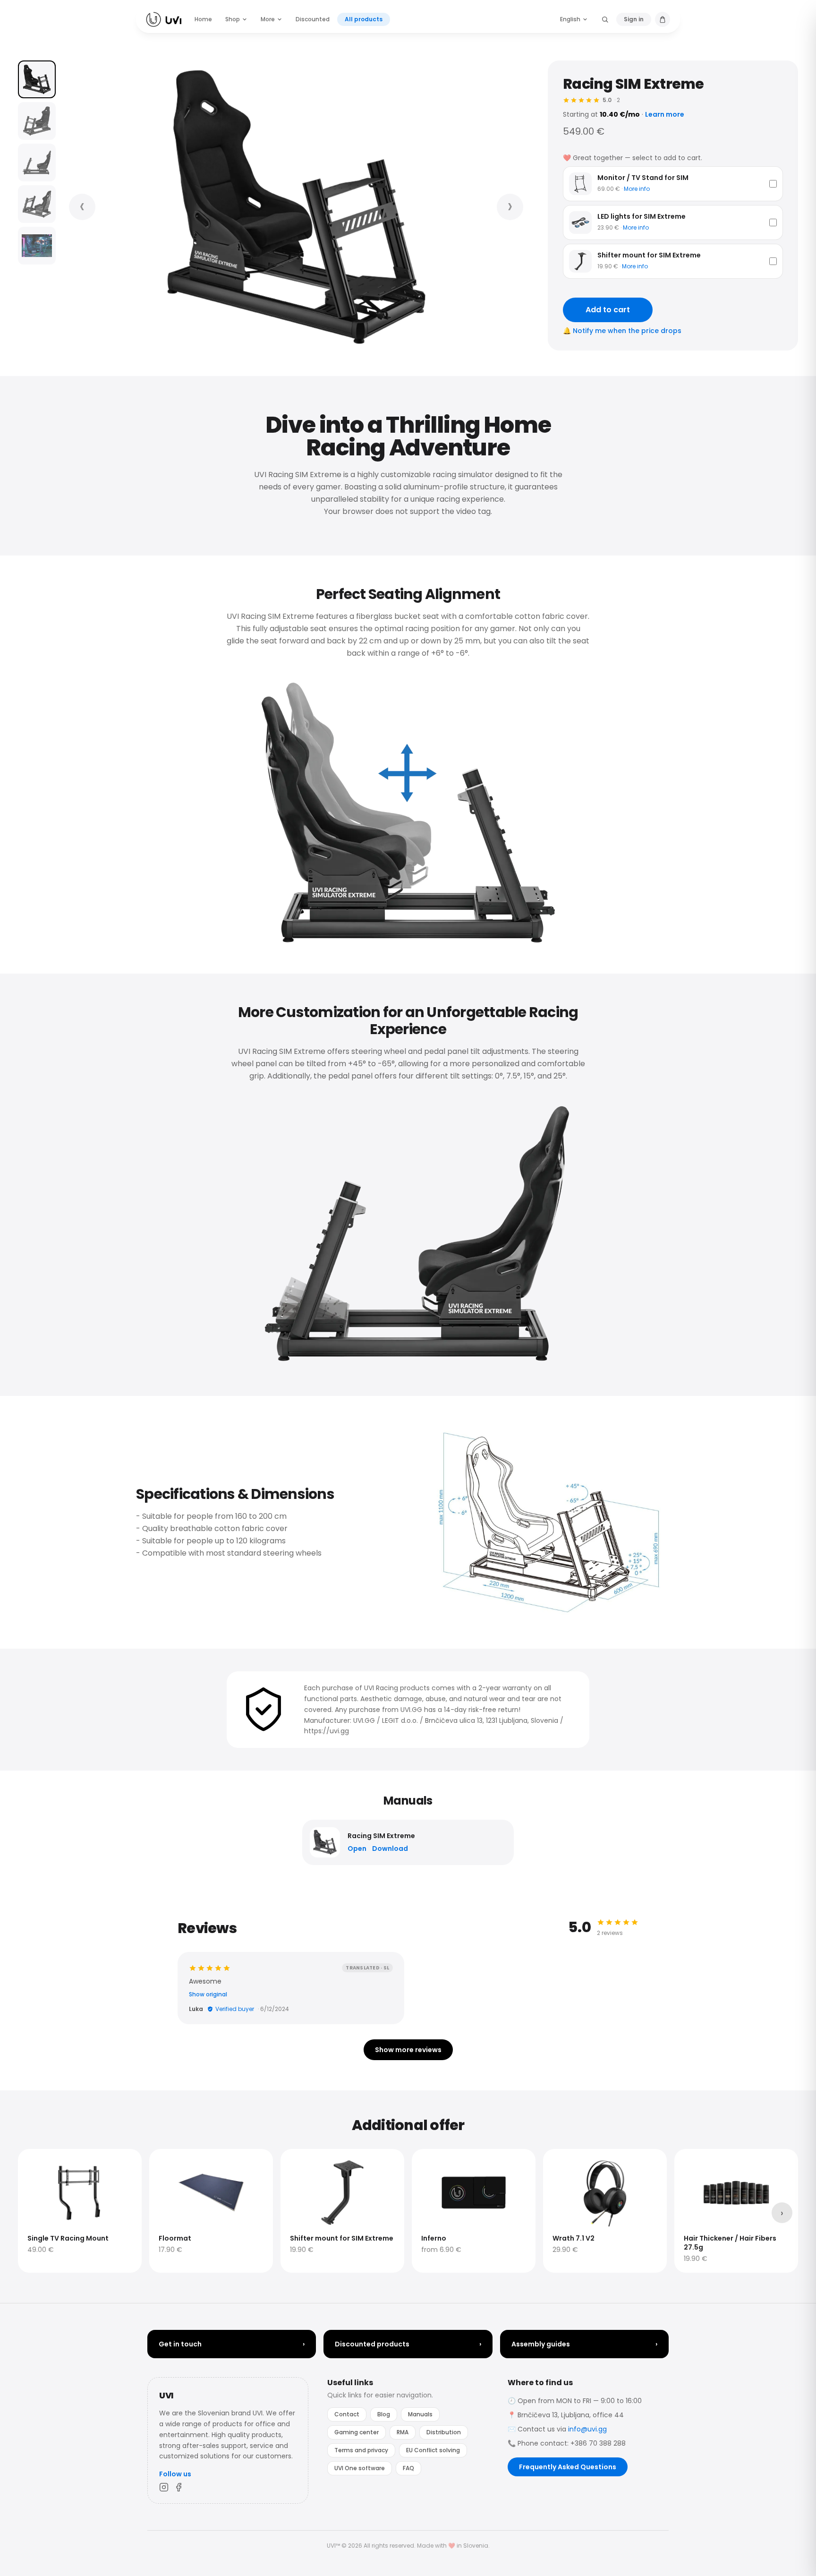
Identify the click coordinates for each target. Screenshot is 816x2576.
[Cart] (663, 19)
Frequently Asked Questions (568, 2467)
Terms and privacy (361, 2450)
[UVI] (164, 19)
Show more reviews (408, 2050)
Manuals (420, 2414)
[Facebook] (179, 2487)
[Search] (605, 19)
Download (390, 1849)
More (268, 19)
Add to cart (608, 310)
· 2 (611, 100)
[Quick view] (31, 2162)
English (570, 19)
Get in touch (232, 2344)
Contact (347, 2414)
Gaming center (357, 2432)
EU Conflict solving (433, 2450)
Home (203, 19)
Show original (208, 1994)
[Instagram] (164, 2487)
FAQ (408, 2468)
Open (357, 1849)
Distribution (444, 2432)
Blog (384, 2414)
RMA (403, 2432)
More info (637, 189)
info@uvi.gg (587, 2429)
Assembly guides (584, 2344)
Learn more (665, 114)
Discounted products (408, 2344)
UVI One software (360, 2468)
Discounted (313, 19)
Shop (233, 19)
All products (364, 19)
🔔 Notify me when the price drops (622, 331)
